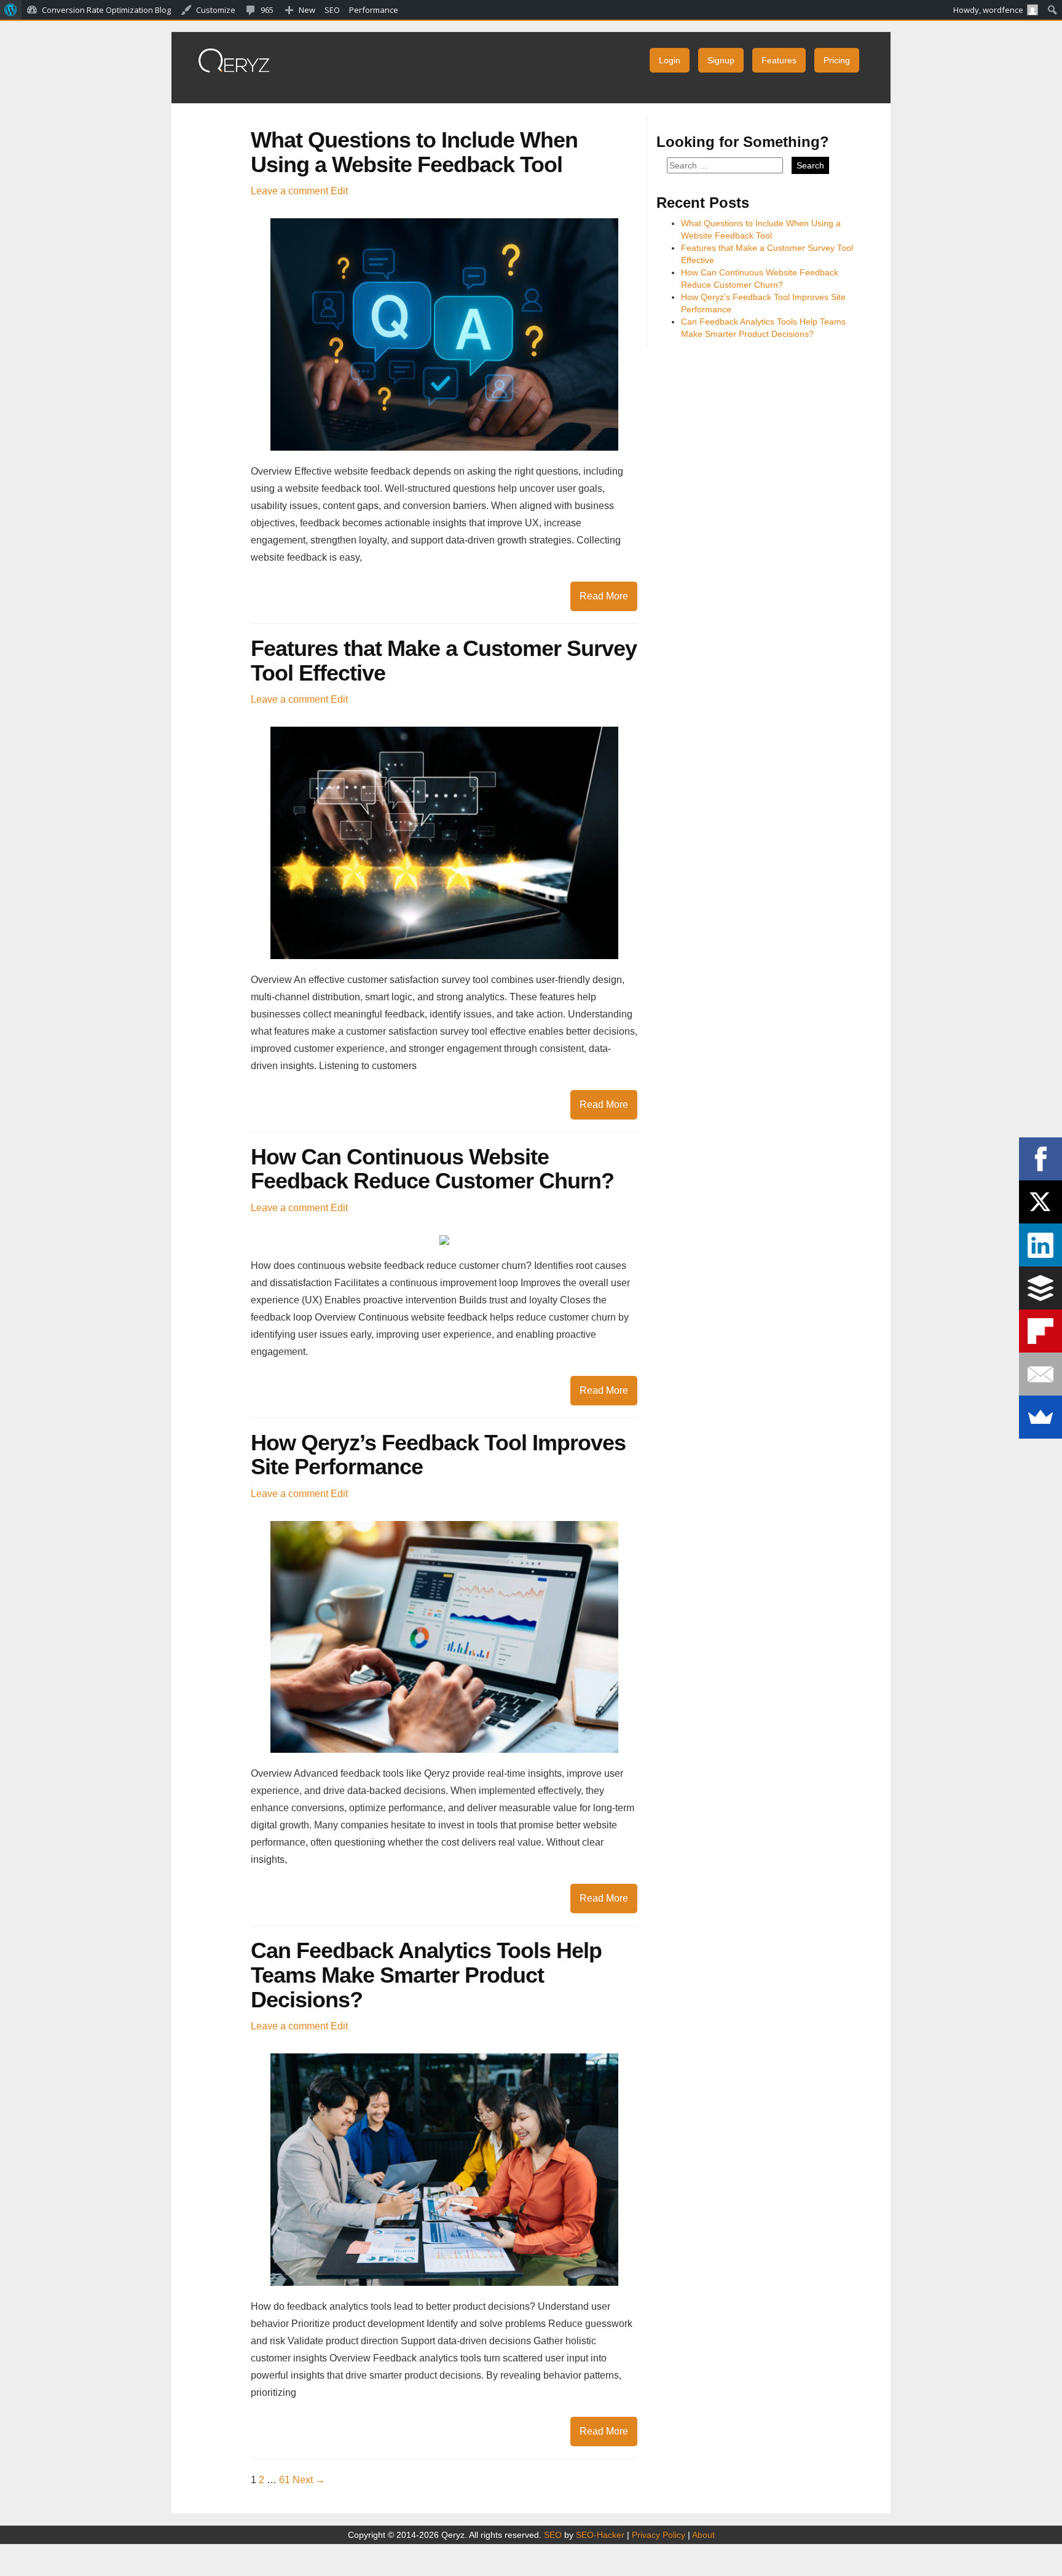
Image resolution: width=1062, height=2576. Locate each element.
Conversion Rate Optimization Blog (106, 10)
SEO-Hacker (600, 2535)
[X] (1040, 1202)
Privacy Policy (659, 2535)
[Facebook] (1040, 1159)
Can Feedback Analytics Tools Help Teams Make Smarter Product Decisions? (426, 1975)
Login (670, 60)
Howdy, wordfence (988, 10)
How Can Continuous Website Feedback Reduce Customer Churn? (432, 1169)
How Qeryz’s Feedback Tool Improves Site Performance (438, 1455)
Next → (309, 2480)
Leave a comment (289, 191)
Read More (604, 596)
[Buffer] (1040, 1288)
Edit (339, 191)
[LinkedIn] (1040, 1245)
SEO (553, 2535)
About (703, 2535)
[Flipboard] (1040, 1331)
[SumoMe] (1040, 1417)
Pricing (837, 60)
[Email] (1040, 1374)
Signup (721, 60)
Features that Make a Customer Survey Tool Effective (444, 661)
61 (285, 2480)
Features (779, 60)
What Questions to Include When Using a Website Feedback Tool (414, 152)
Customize (216, 10)
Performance (374, 10)
